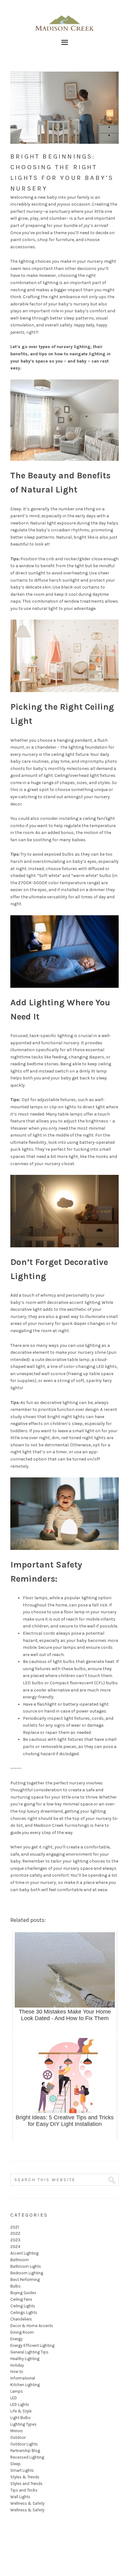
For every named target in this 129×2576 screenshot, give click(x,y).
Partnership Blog (25, 2451)
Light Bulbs (21, 2418)
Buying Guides (23, 2293)
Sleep (15, 2464)
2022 (15, 2233)
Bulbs (15, 2286)
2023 (15, 2240)
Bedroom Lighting (27, 2273)
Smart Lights (22, 2470)
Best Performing (25, 2280)
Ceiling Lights (23, 2306)
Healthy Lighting (25, 2359)
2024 (15, 2247)
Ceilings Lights (24, 2312)
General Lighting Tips (29, 2352)
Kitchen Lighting (25, 2385)
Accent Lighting (24, 2253)
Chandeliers (21, 2319)
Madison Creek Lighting (64, 22)
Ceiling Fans (21, 2299)
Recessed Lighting (27, 2457)
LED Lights (20, 2404)
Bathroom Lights (26, 2266)
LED (14, 2398)
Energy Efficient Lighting (32, 2345)
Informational (23, 2378)
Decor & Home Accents (32, 2326)
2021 (15, 2227)
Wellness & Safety (27, 2503)
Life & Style (21, 2411)
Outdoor (18, 2437)
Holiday (17, 2365)
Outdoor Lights (24, 2444)
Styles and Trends (26, 2484)
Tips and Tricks (24, 2490)
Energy (16, 2339)
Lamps (17, 2391)
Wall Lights (20, 2497)
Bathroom (20, 2260)
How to (17, 2372)
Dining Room (22, 2332)
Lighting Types (23, 2424)
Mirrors (17, 2431)
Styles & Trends (25, 2477)
